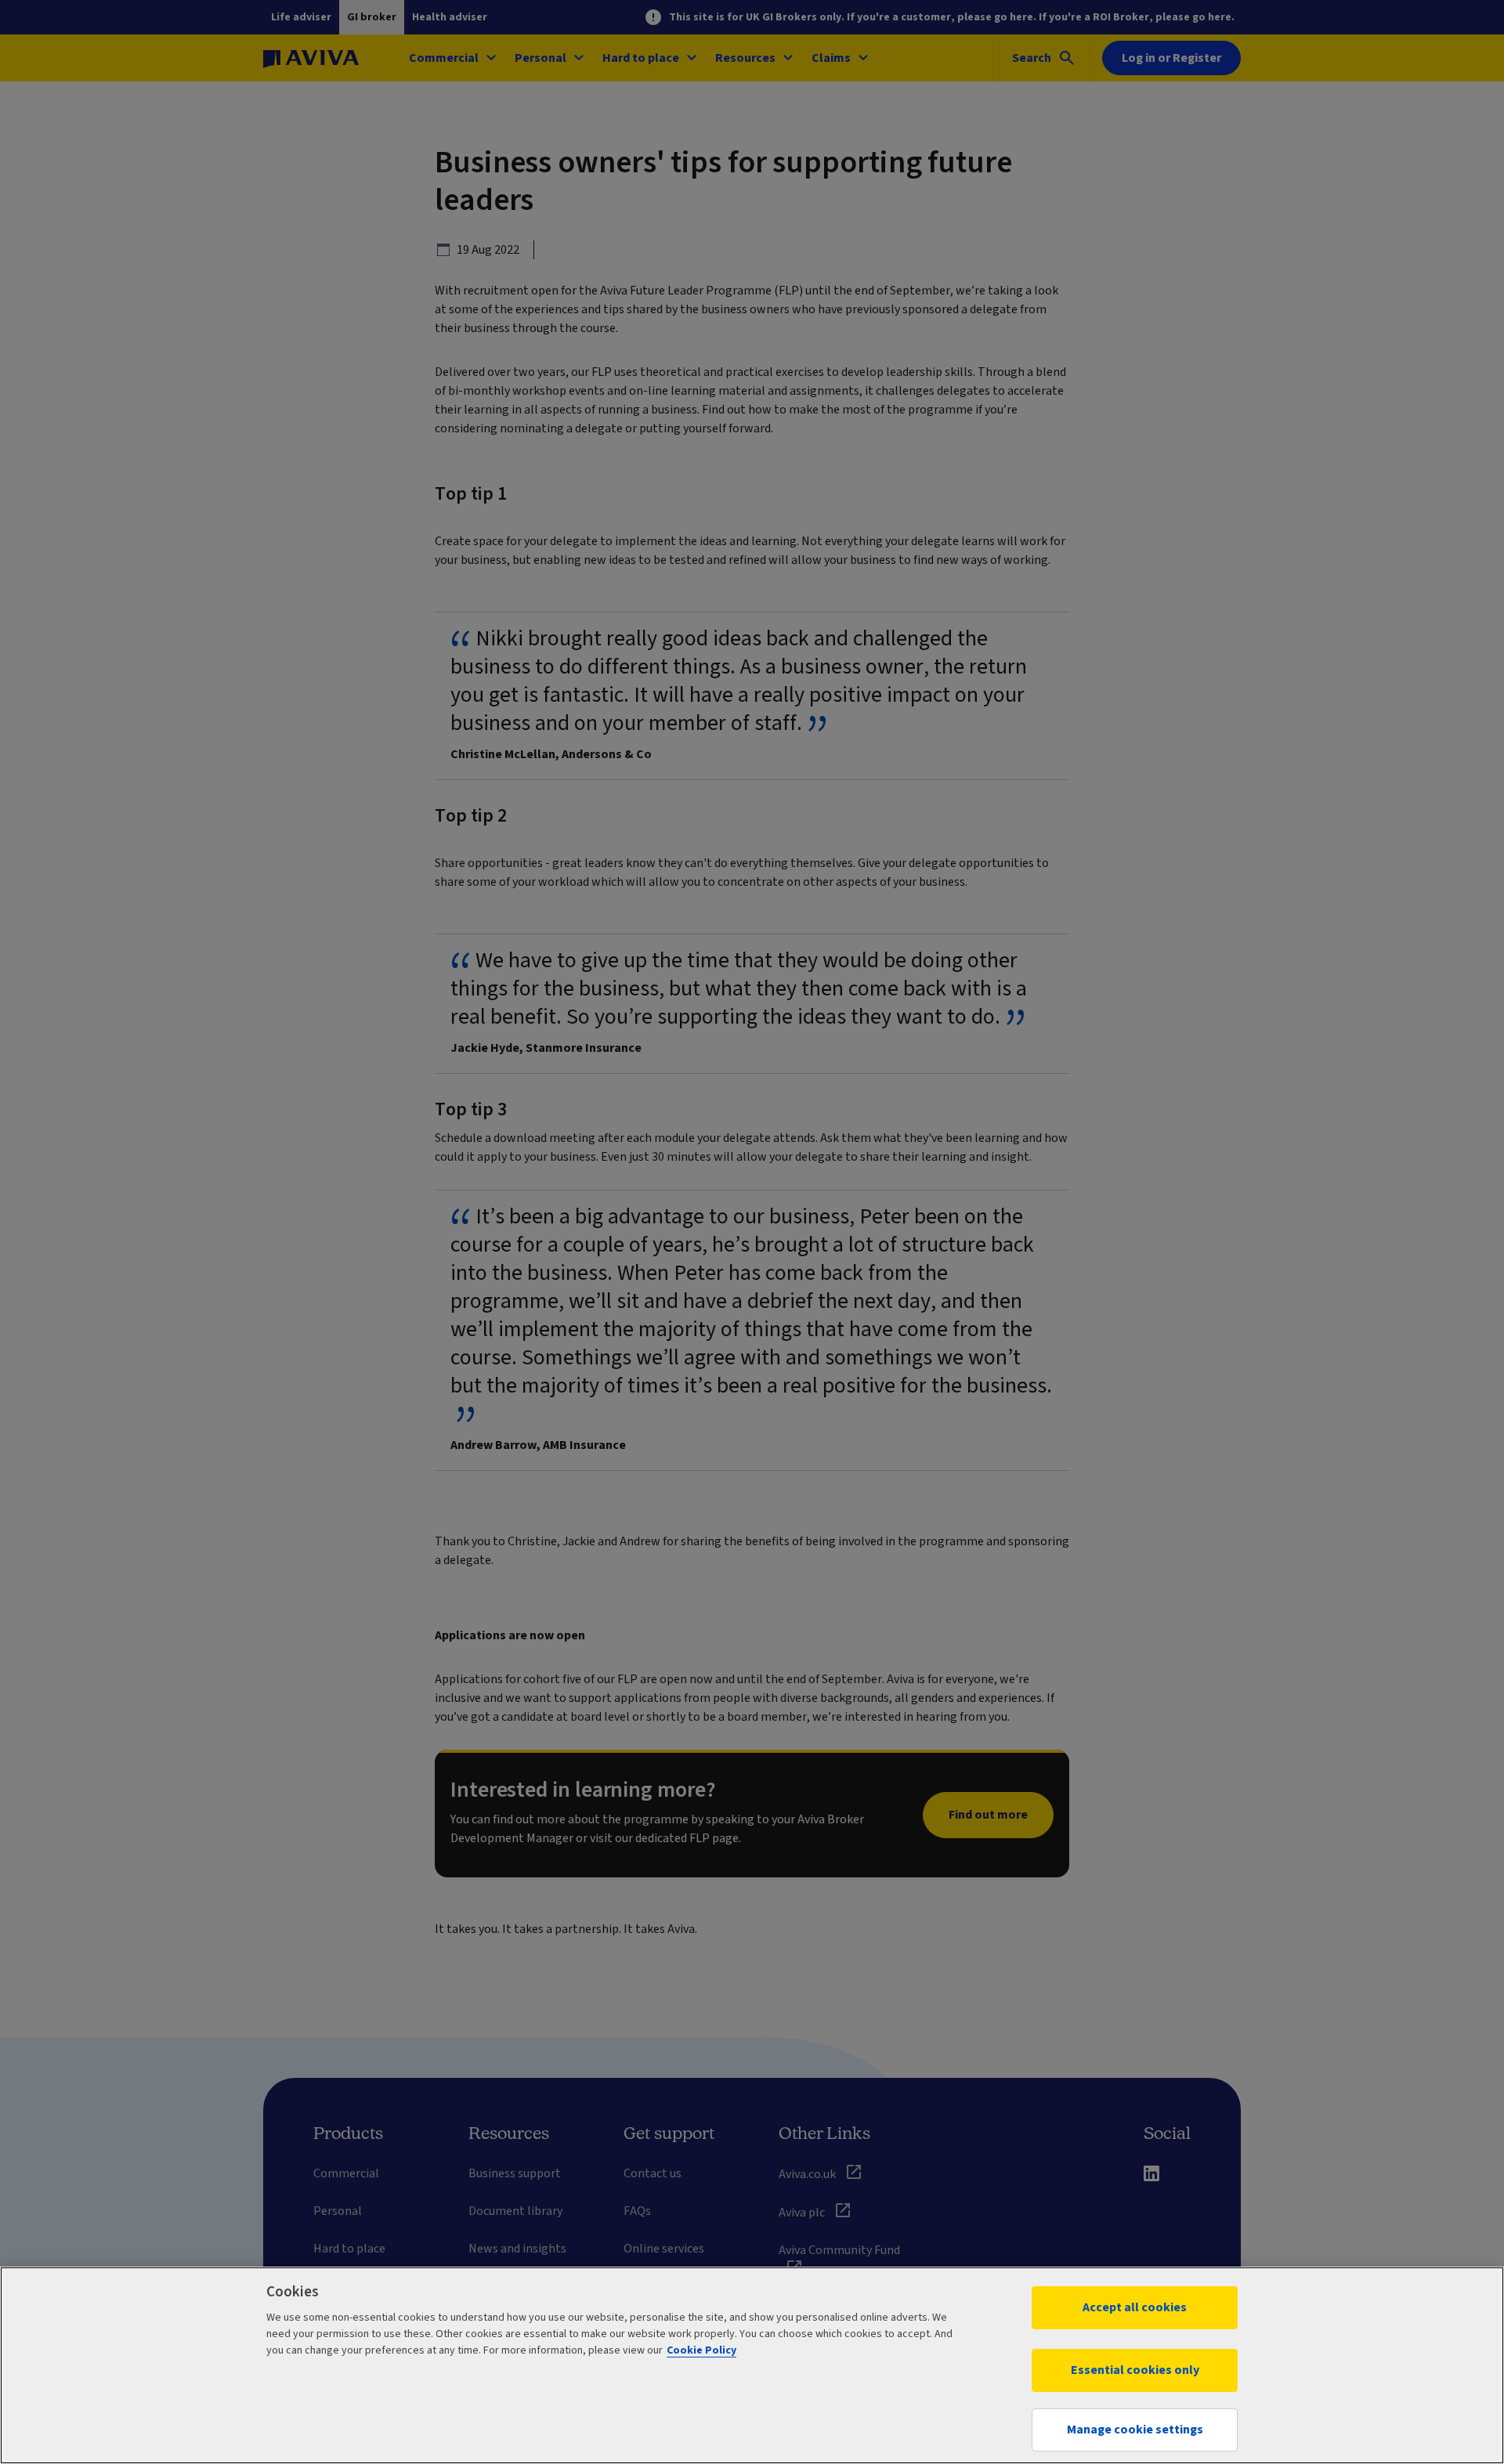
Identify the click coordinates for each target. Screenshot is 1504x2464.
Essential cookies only (1135, 2370)
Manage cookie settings (1135, 2430)
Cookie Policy (701, 2350)
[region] (752, 2365)
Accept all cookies (1135, 2307)
